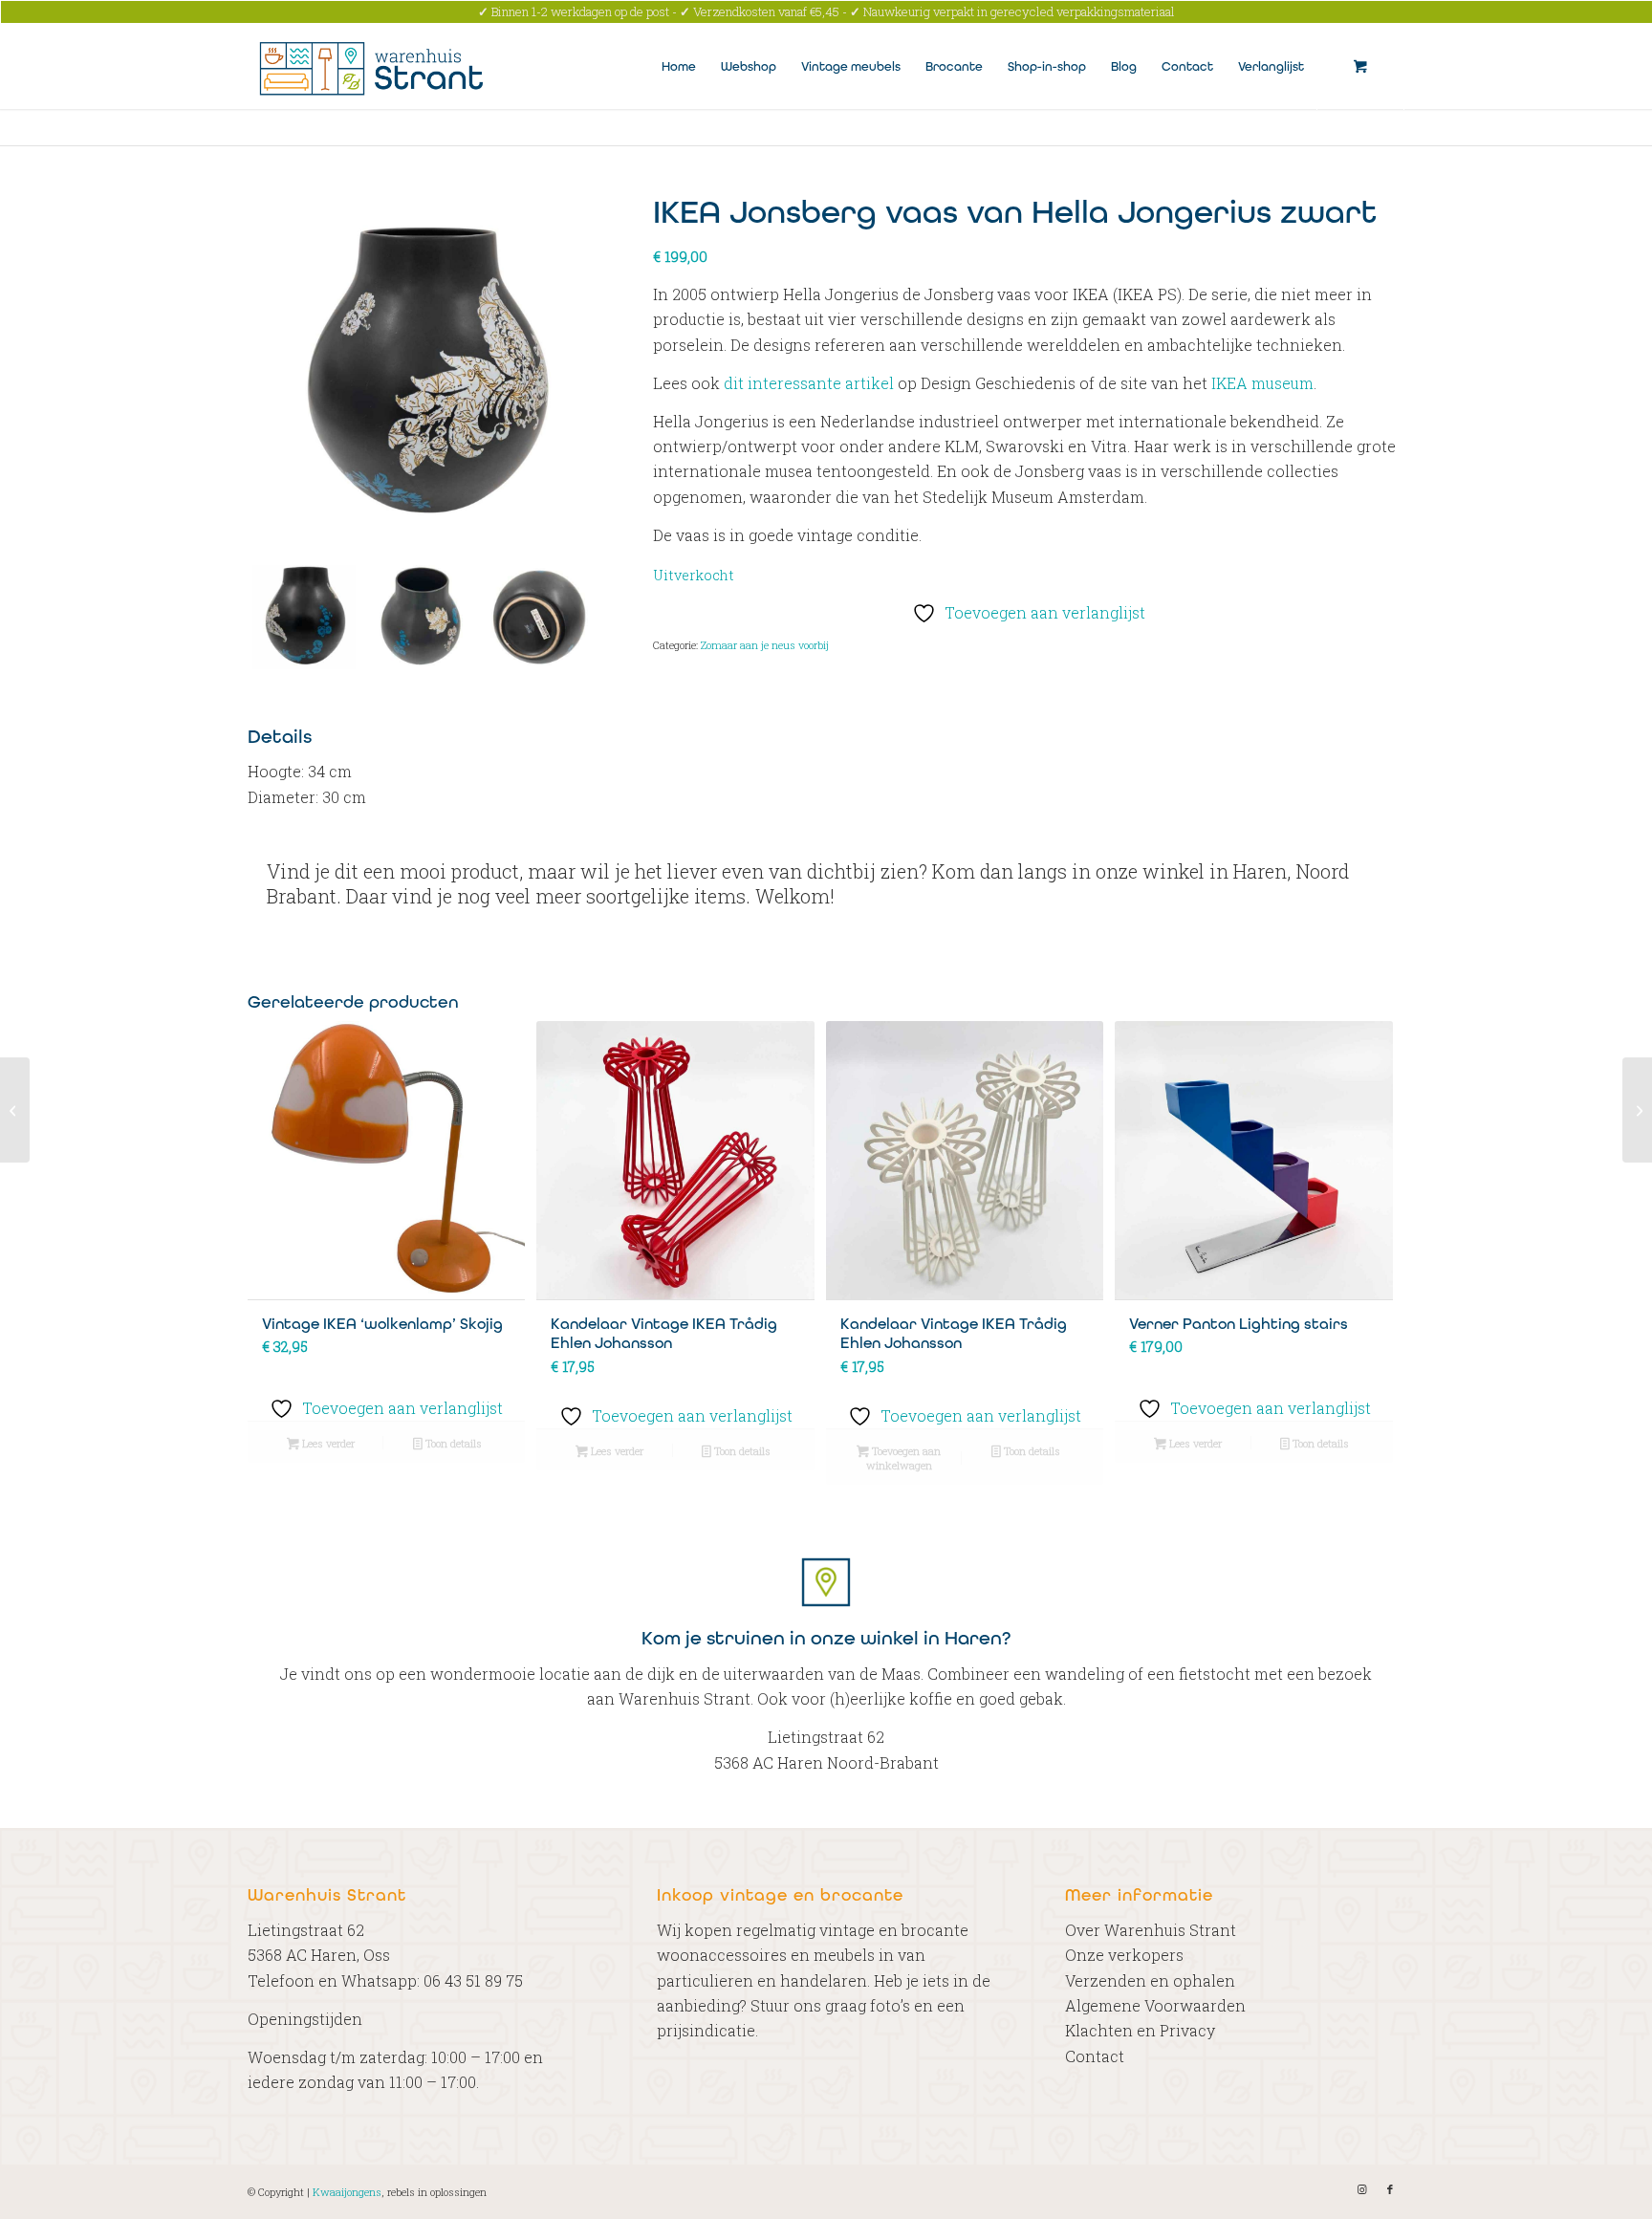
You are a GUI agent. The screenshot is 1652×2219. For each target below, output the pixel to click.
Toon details (452, 1443)
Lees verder (327, 1443)
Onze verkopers (1124, 1955)
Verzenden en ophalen (1150, 1980)
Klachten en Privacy (1140, 2030)
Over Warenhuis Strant (1151, 1930)
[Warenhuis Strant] (374, 66)
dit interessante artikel (809, 383)
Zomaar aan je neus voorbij (765, 645)
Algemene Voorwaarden (1155, 2005)
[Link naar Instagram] (1361, 2189)
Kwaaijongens (347, 2192)
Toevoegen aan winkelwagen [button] (903, 1458)
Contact (1095, 2056)
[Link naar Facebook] (1390, 2189)
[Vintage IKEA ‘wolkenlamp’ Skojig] (15, 1110)
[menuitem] (679, 66)
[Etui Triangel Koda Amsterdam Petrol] (1637, 1110)
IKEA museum (1262, 383)
